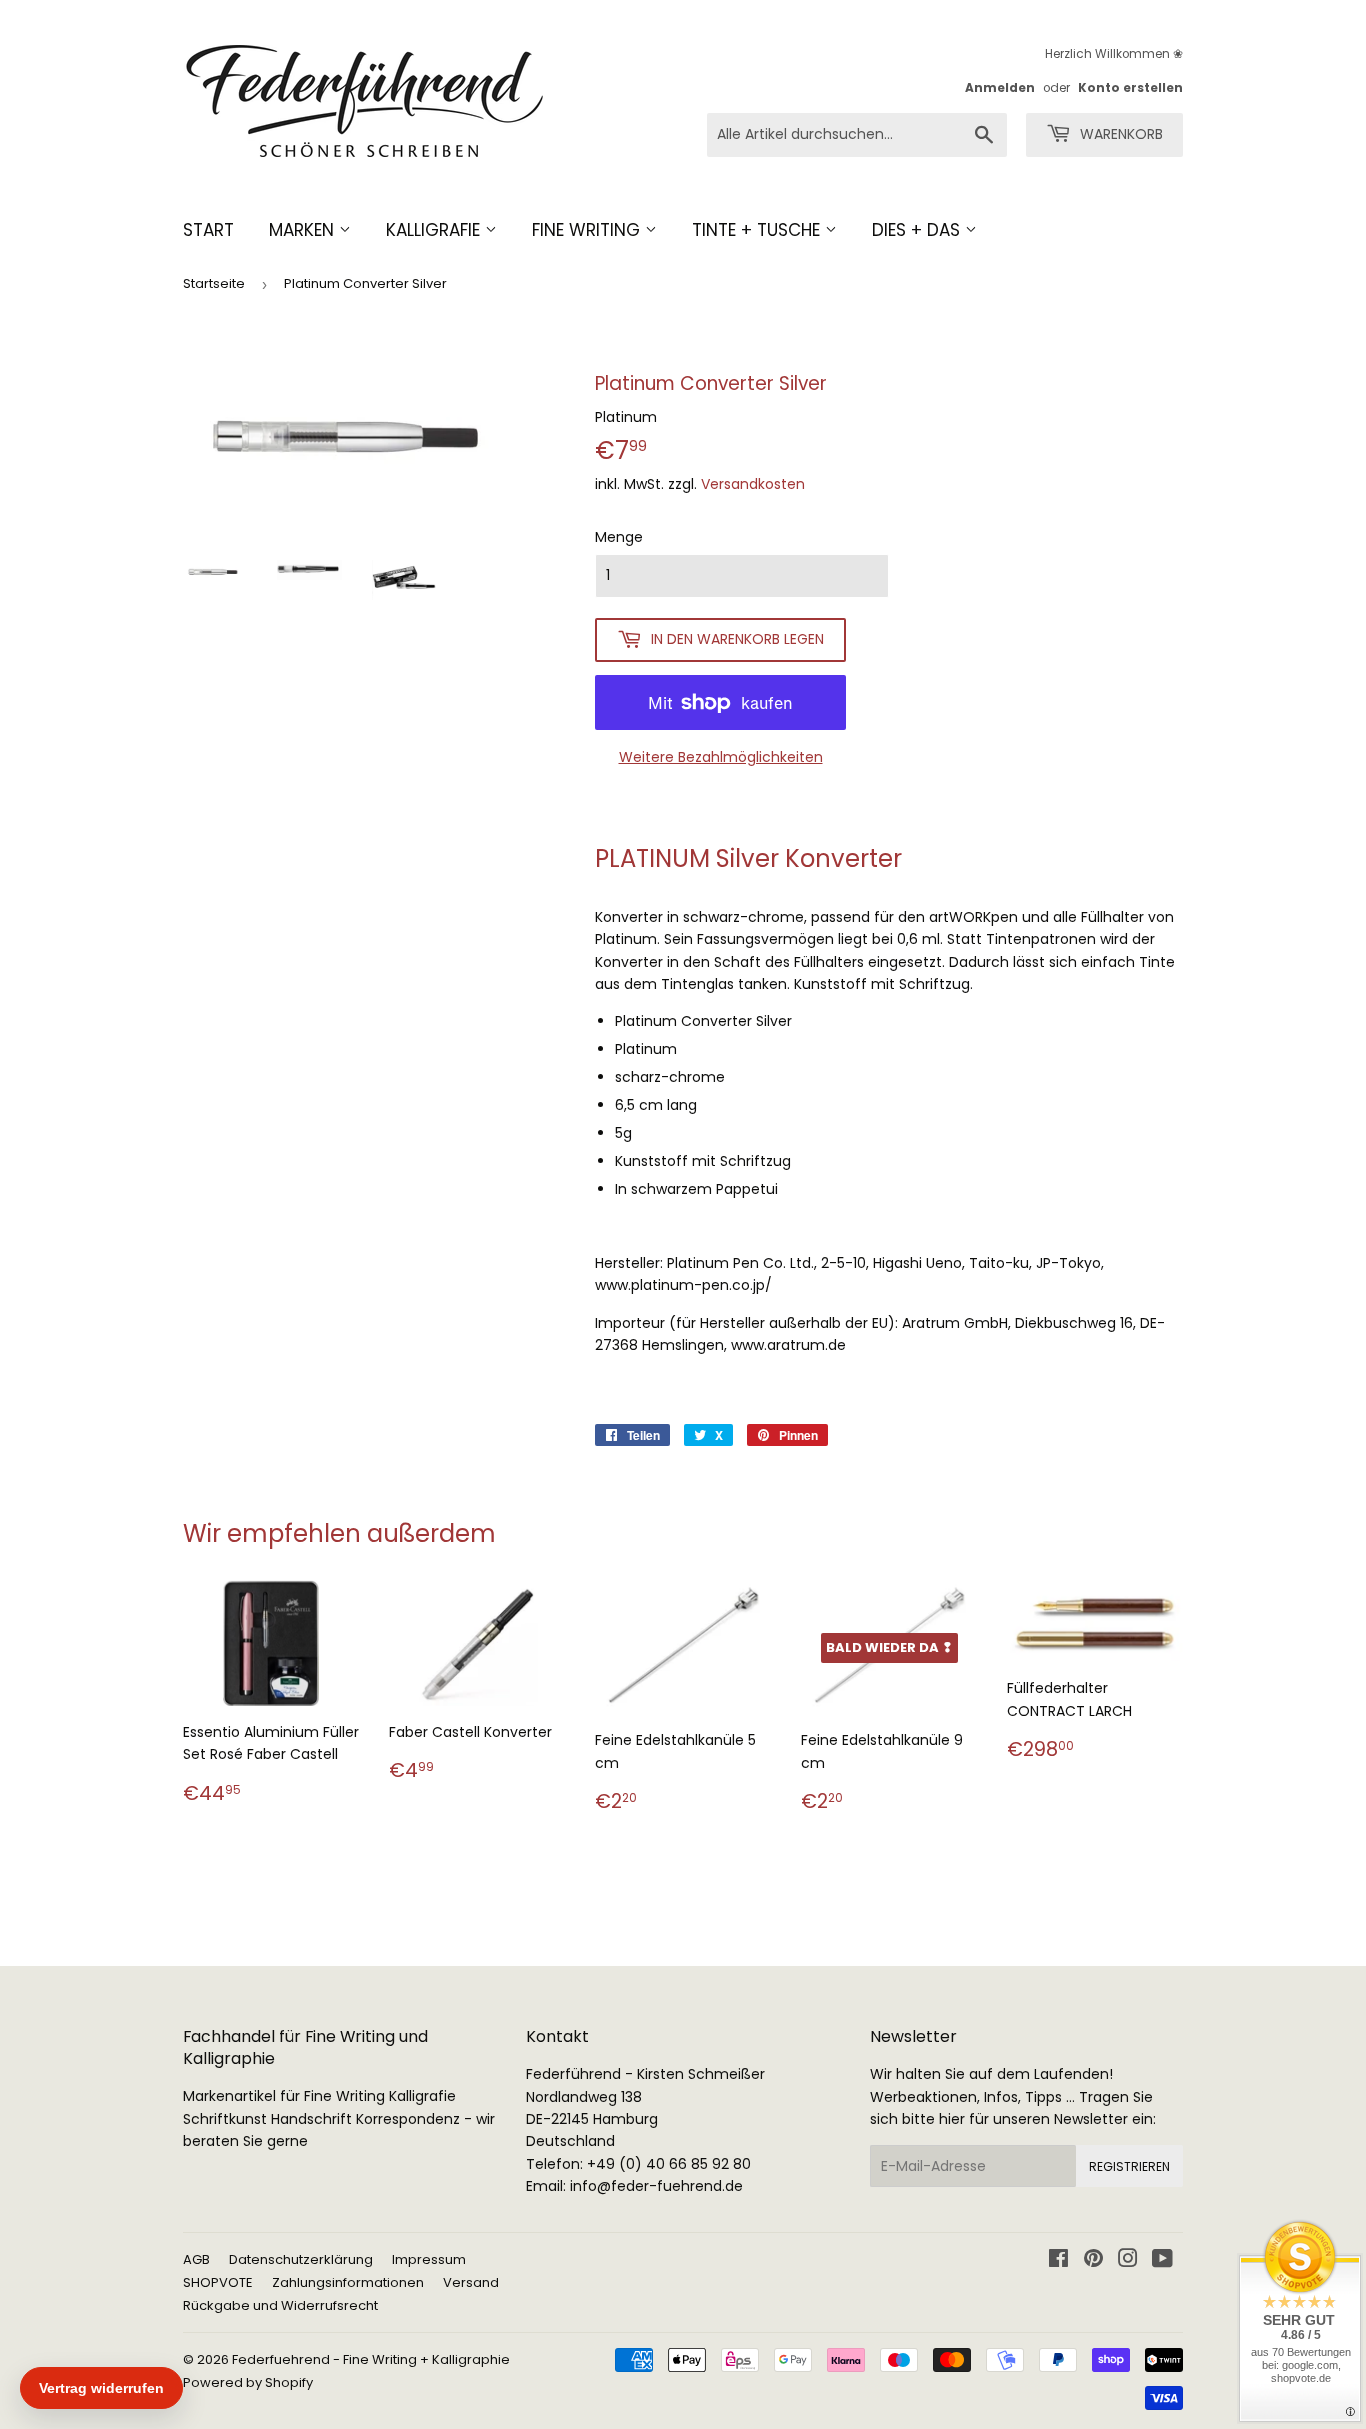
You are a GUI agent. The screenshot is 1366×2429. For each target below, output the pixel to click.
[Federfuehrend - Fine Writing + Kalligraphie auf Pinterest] (1093, 2261)
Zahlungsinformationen (348, 2282)
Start (208, 230)
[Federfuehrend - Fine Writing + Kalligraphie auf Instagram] (1128, 2261)
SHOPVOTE (218, 2282)
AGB (196, 2259)
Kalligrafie (435, 230)
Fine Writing (588, 230)
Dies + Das (918, 230)
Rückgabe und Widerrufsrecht (280, 2305)
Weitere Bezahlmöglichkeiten (721, 757)
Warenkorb (1119, 134)
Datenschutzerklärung (301, 2259)
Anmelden (1000, 88)
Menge (619, 537)
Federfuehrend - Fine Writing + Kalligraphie (371, 2359)
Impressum (429, 2259)
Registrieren (1129, 2166)
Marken (304, 230)
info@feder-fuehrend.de (656, 2186)
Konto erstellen (1130, 88)
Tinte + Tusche (758, 230)
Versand (471, 2282)
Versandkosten (753, 484)
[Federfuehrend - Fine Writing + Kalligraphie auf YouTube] (1162, 2261)
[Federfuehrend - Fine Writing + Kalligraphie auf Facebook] (1058, 2261)
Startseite (214, 283)
